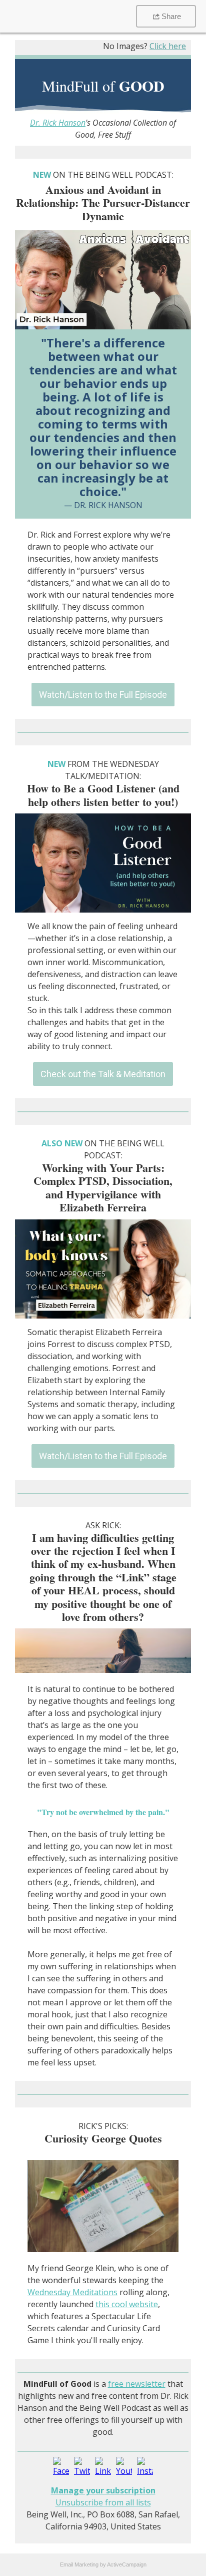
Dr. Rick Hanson (58, 123)
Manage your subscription (103, 2490)
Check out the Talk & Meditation (103, 1074)
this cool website (127, 2304)
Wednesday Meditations (72, 2292)
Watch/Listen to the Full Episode (103, 695)
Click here (168, 46)
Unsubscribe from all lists (103, 2502)
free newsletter (137, 2384)
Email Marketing (79, 2564)
